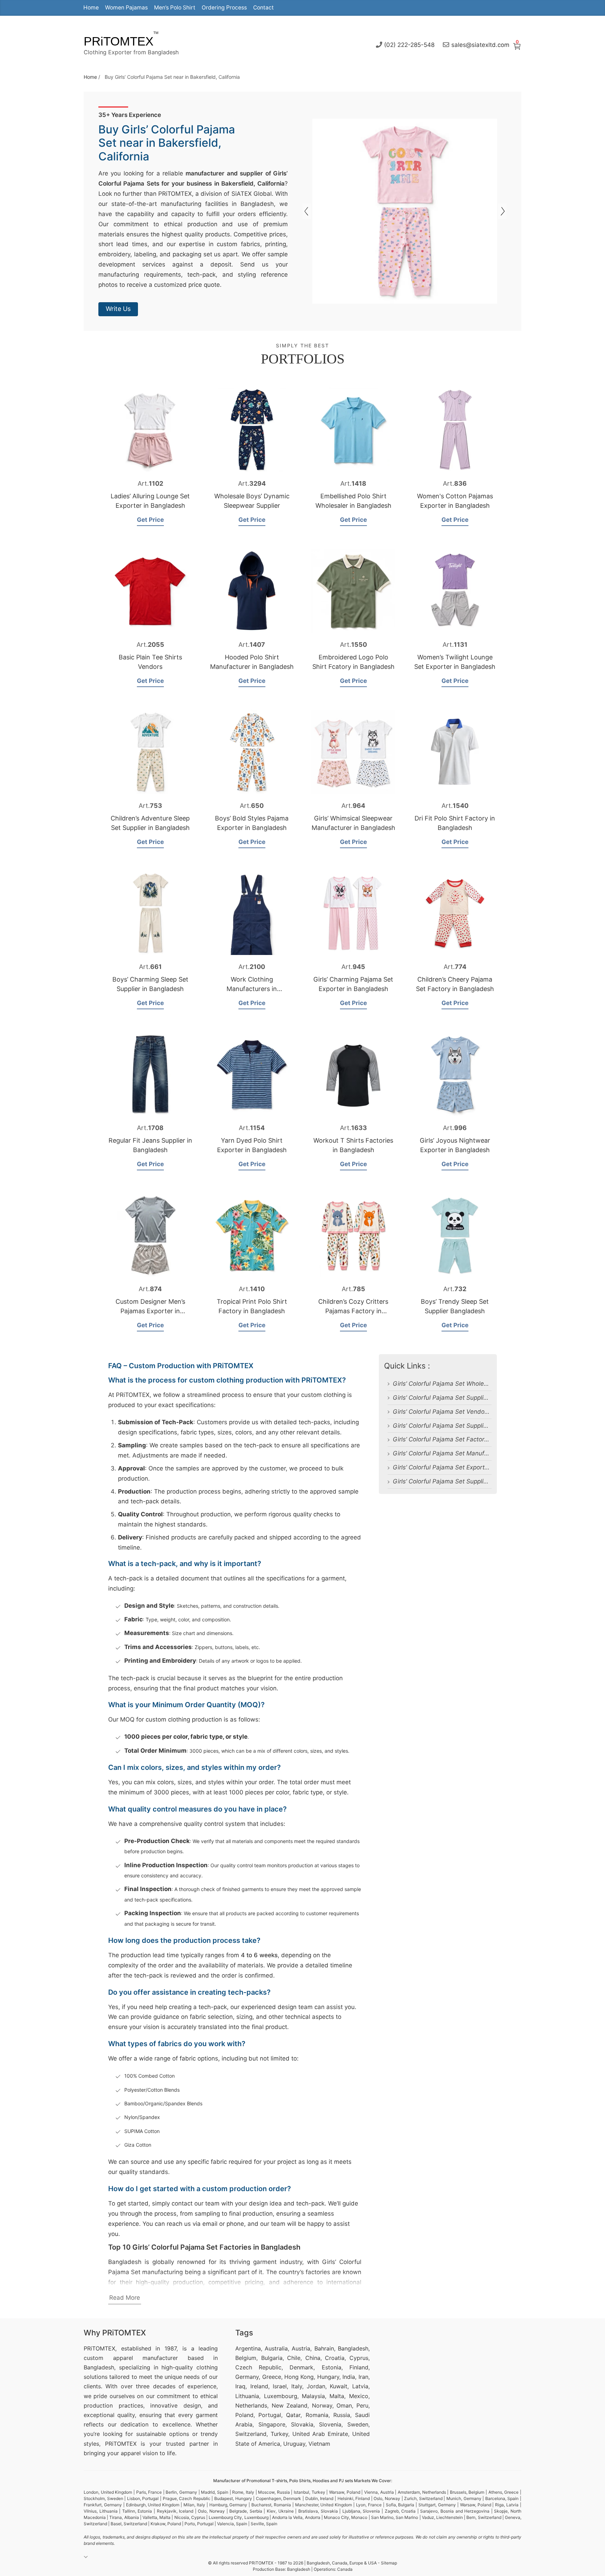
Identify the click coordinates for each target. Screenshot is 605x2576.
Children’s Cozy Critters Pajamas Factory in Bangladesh (353, 1311)
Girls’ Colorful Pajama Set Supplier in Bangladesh (442, 1481)
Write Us (118, 309)
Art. (150, 483)
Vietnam (319, 2444)
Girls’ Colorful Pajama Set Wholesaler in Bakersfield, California (442, 1384)
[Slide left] (502, 211)
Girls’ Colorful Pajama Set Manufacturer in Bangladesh (442, 1453)
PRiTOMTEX (119, 41)
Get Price (150, 520)
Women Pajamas (126, 8)
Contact (263, 8)
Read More (125, 2298)
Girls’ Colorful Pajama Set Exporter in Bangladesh (442, 1467)
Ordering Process (224, 8)
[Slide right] (307, 211)
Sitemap (389, 2563)
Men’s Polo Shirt (175, 8)
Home (91, 8)
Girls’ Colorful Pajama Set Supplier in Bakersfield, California (442, 1398)
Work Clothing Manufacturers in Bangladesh (252, 989)
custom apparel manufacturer (131, 2358)
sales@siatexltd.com (480, 44)
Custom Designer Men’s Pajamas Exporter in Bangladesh (150, 1311)
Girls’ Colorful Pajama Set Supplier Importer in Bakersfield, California (442, 1426)
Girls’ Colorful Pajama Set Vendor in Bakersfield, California (442, 1412)
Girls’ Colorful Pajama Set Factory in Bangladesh (442, 1439)
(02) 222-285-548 (409, 44)
